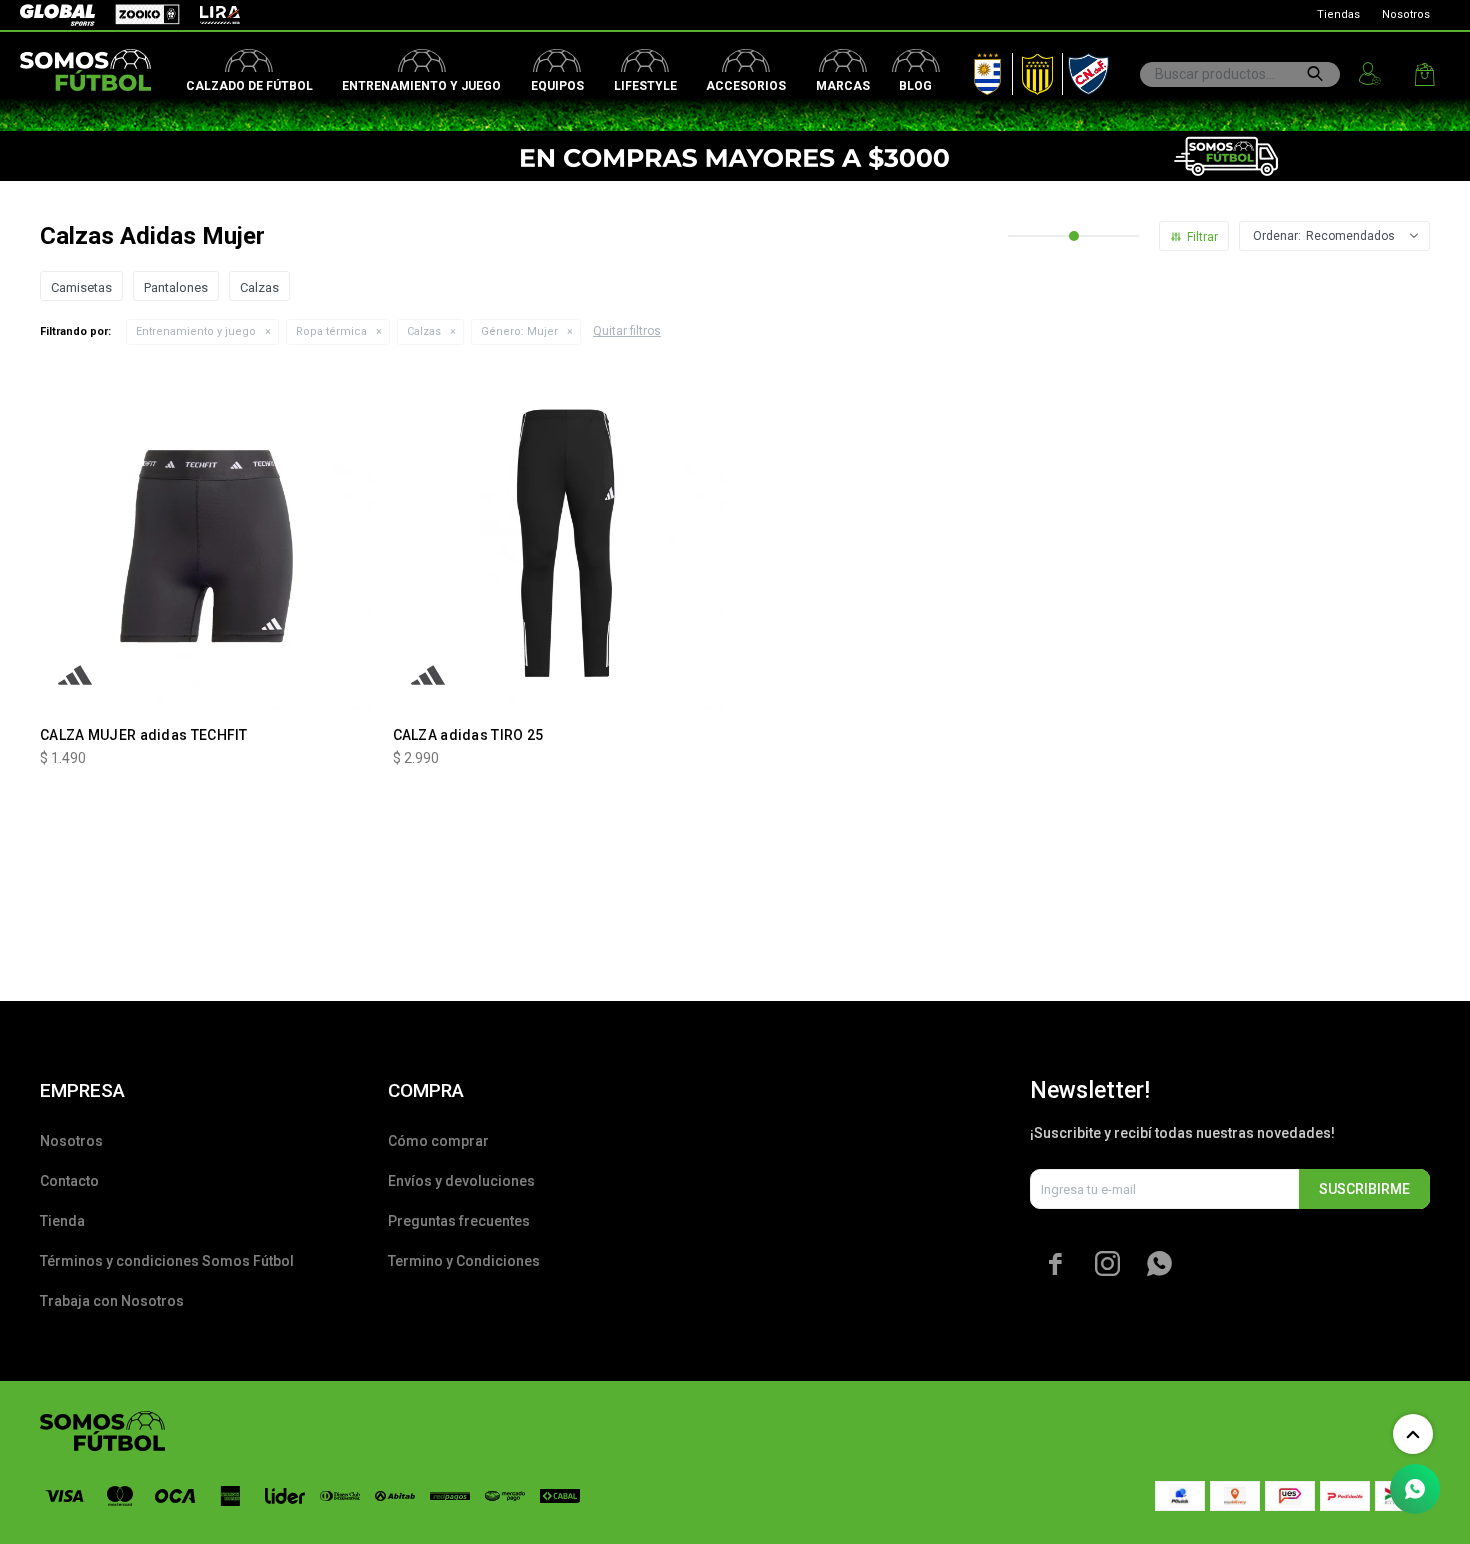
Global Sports (56, 15)
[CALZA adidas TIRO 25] (559, 543)
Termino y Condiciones (464, 1261)
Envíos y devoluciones (461, 1181)
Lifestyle (645, 86)
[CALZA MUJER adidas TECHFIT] (206, 543)
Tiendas (1338, 14)
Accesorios (746, 86)
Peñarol (1030, 69)
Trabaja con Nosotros (112, 1301)
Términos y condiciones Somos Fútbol (167, 1261)
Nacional (1084, 69)
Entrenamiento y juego (421, 86)
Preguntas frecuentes (459, 1221)
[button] (1315, 74)
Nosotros (1406, 14)
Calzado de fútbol (249, 86)
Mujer (519, 331)
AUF (973, 69)
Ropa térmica (331, 331)
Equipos (557, 86)
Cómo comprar (438, 1141)
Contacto (69, 1181)
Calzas (424, 331)
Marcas (843, 86)
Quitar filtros (627, 331)
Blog (915, 86)
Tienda (62, 1221)
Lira (210, 15)
